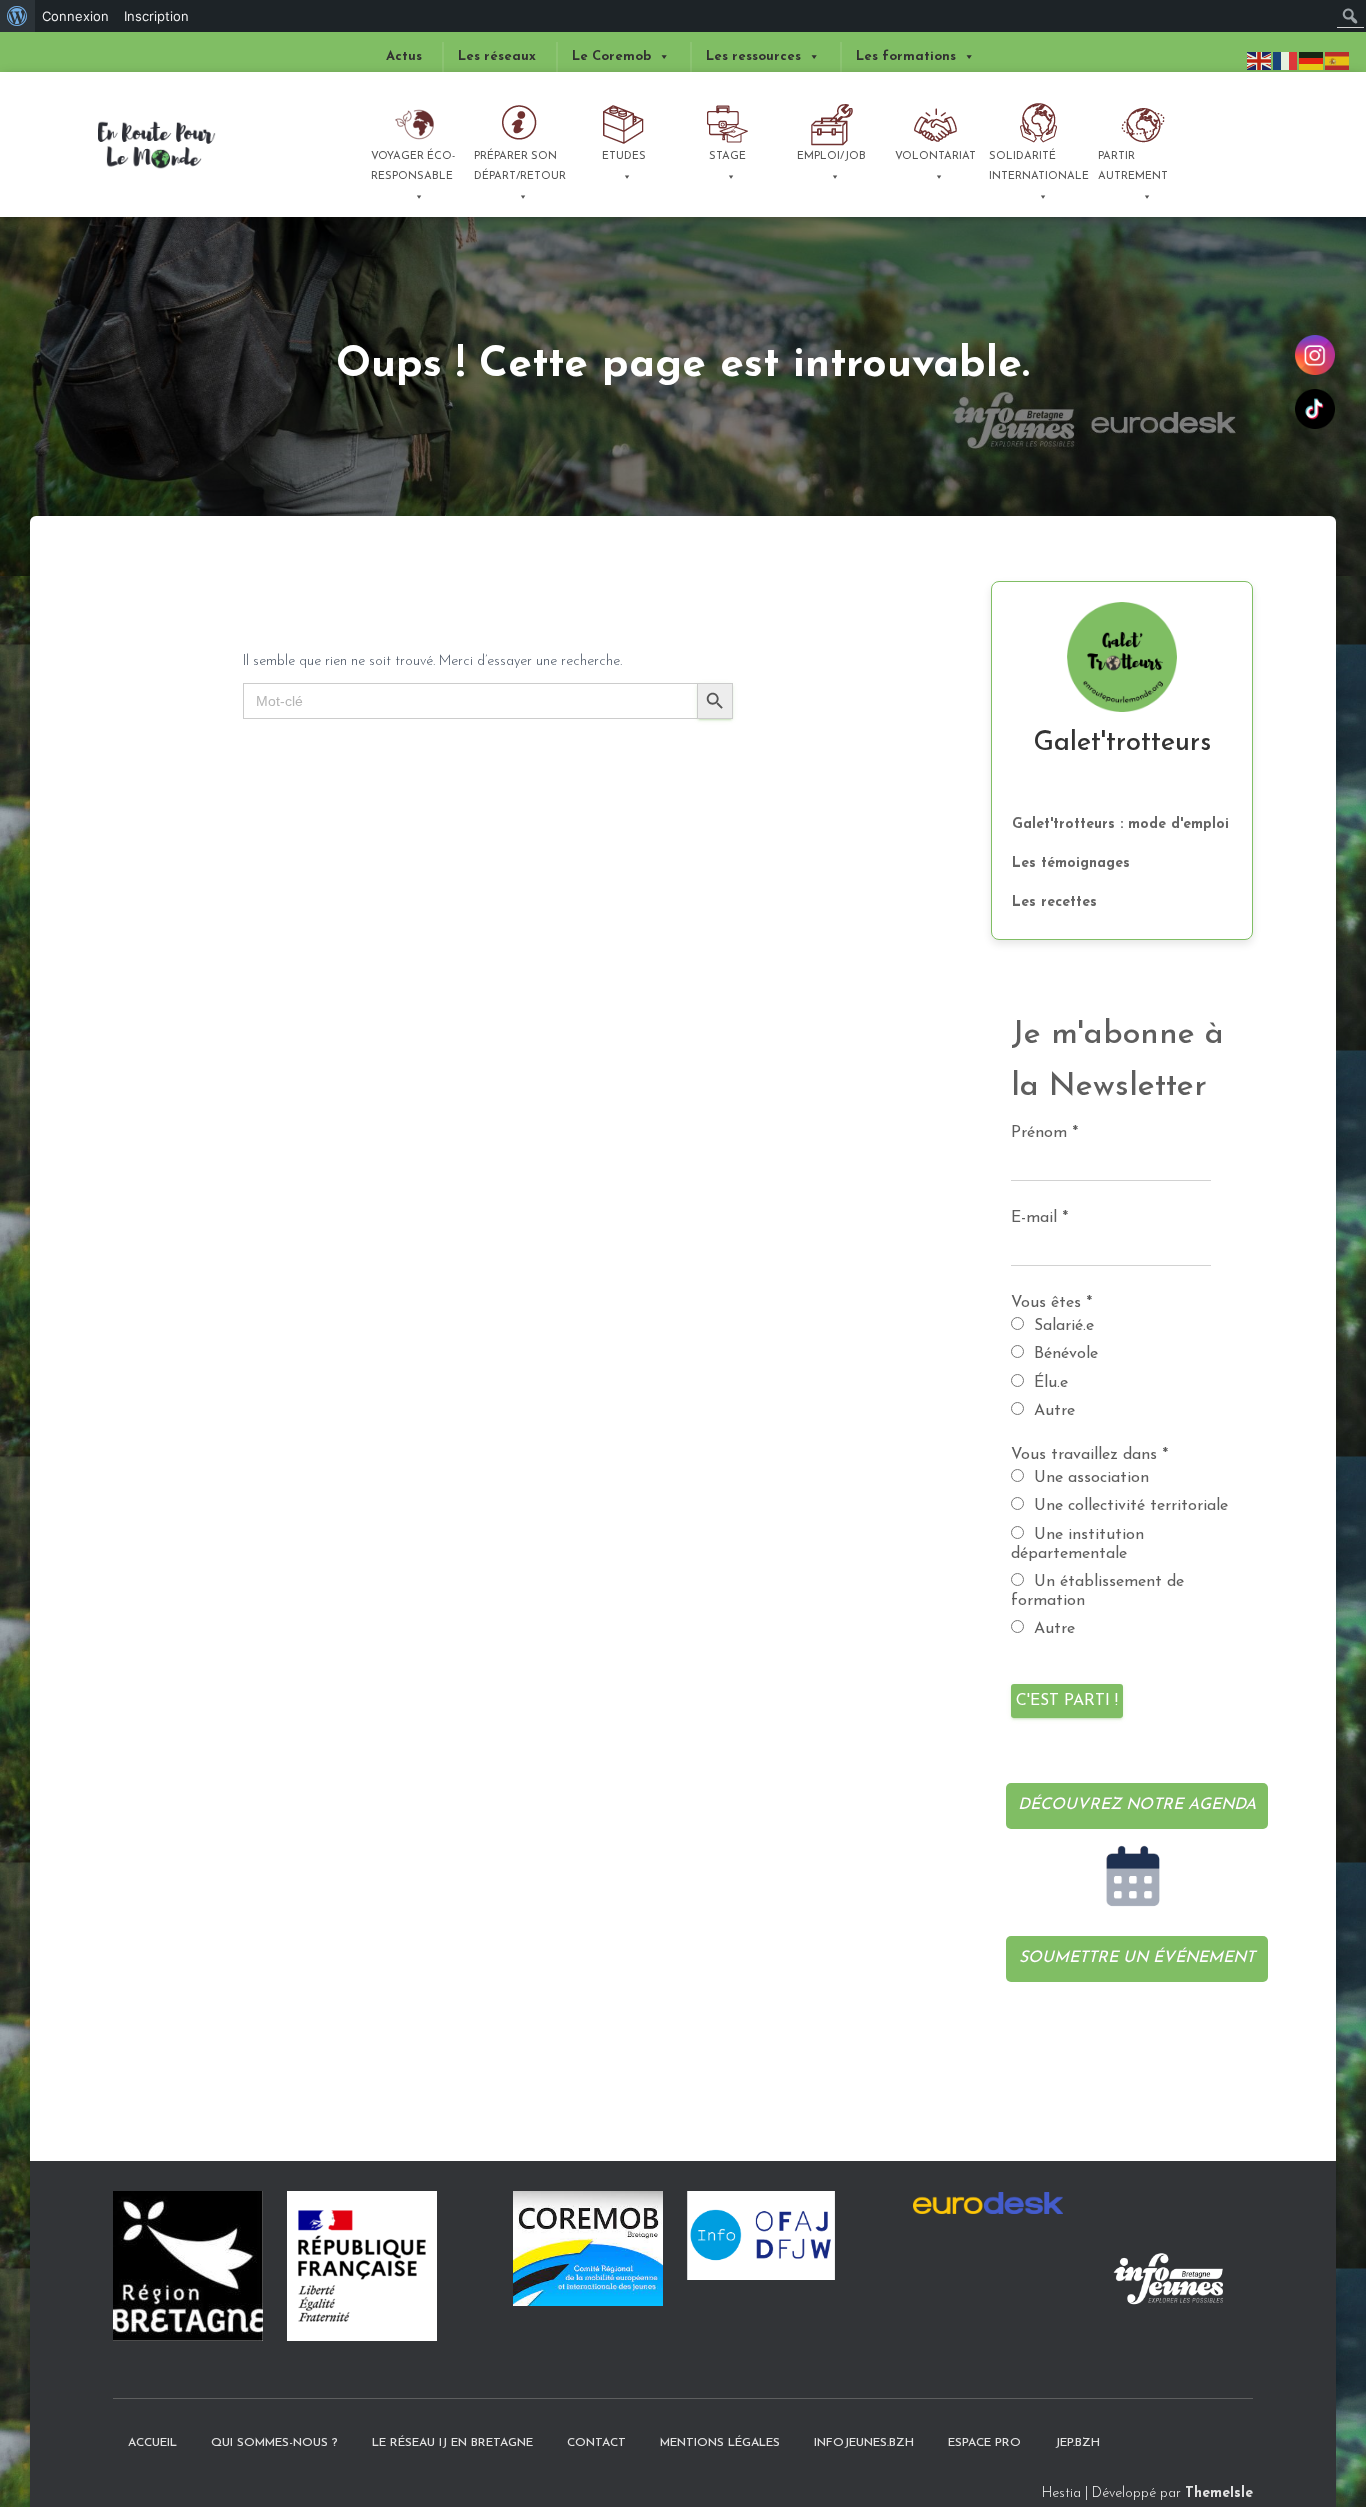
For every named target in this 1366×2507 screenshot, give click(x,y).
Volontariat (935, 156)
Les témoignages (1071, 863)
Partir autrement (1133, 166)
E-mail (1039, 1218)
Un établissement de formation (1097, 1591)
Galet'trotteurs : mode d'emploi (1120, 824)
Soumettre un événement (1137, 1958)
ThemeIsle (1219, 2493)
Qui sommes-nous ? (274, 2443)
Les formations (906, 56)
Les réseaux (497, 56)
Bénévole (1063, 1354)
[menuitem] (17, 16)
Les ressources (753, 56)
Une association (1089, 1478)
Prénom (1044, 1133)
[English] (1260, 60)
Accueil (152, 2443)
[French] (1286, 60)
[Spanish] (1338, 60)
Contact (596, 2443)
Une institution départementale (1077, 1544)
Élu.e (1048, 1383)
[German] (1312, 60)
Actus (404, 56)
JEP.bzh (1077, 2443)
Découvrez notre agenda (1137, 1805)
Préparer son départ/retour (520, 166)
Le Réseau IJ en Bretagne (452, 2443)
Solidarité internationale (1038, 166)
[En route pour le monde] (157, 145)
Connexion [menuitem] (75, 16)
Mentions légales (720, 2443)
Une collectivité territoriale (1128, 1506)
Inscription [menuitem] (156, 16)
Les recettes (1054, 902)
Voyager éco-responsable (413, 166)
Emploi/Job (831, 156)
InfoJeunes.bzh (864, 2443)
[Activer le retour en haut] (1311, 2422)
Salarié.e (1061, 1326)
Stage (727, 156)
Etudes (624, 156)
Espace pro (984, 2443)
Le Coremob (611, 56)
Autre (1052, 1411)
